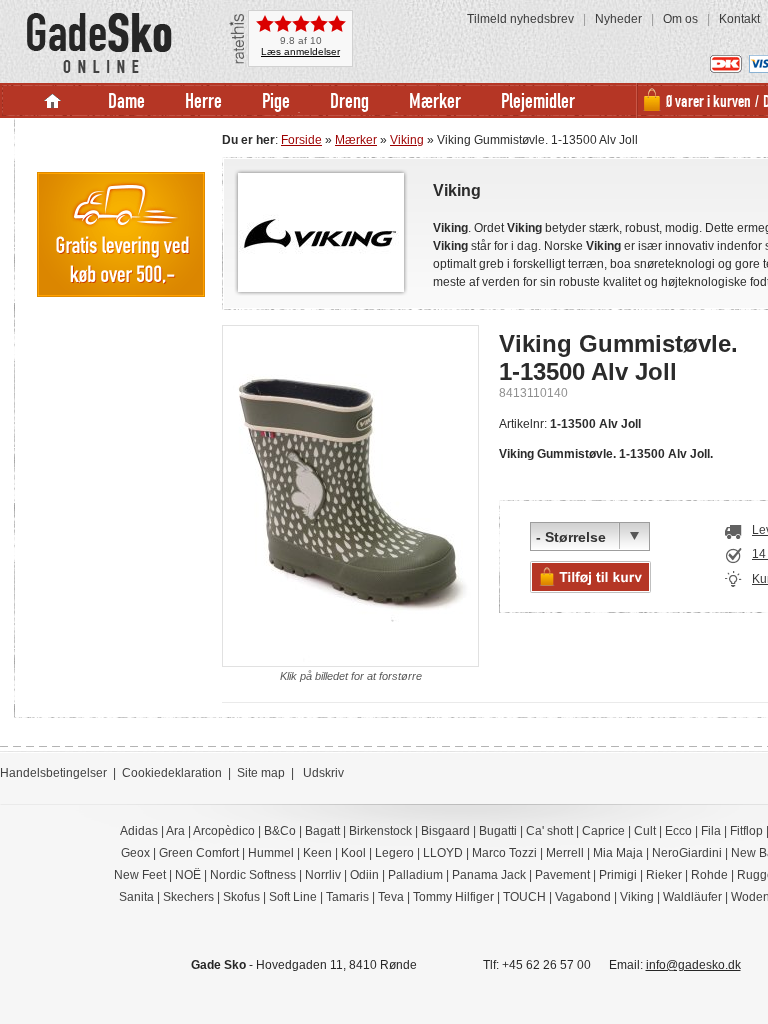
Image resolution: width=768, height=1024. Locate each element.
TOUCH (524, 897)
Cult (645, 831)
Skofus (241, 897)
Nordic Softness (253, 875)
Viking (407, 140)
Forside (301, 140)
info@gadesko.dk (693, 965)
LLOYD (443, 853)
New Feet (140, 875)
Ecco (678, 831)
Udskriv (323, 773)
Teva (391, 897)
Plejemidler (538, 100)
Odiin (364, 875)
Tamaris (347, 897)
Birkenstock (380, 831)
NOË (188, 875)
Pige (276, 100)
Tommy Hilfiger (453, 897)
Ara (175, 831)
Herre (203, 100)
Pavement (562, 875)
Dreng (349, 100)
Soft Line (293, 897)
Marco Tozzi (504, 853)
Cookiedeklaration (172, 773)
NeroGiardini (687, 853)
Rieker (664, 875)
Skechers (188, 897)
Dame (126, 100)
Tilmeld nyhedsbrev (520, 19)
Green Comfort (199, 853)
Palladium (415, 875)
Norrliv (323, 875)
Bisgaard (445, 831)
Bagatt (322, 831)
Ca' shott (549, 831)
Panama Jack (489, 875)
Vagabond (583, 897)
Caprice (603, 831)
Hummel (271, 853)
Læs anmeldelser (300, 51)
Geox (135, 853)
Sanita (136, 897)
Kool (353, 853)
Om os (680, 19)
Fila (711, 831)
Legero (394, 853)
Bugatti (498, 831)
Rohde (709, 875)
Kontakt (739, 19)
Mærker (435, 100)
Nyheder (618, 19)
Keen (317, 853)
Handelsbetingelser (53, 773)
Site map (261, 773)
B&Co (280, 831)
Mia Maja (618, 853)
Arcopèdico (224, 831)
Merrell (565, 853)
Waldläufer (692, 897)
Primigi (618, 875)
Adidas (139, 831)
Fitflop (746, 831)
